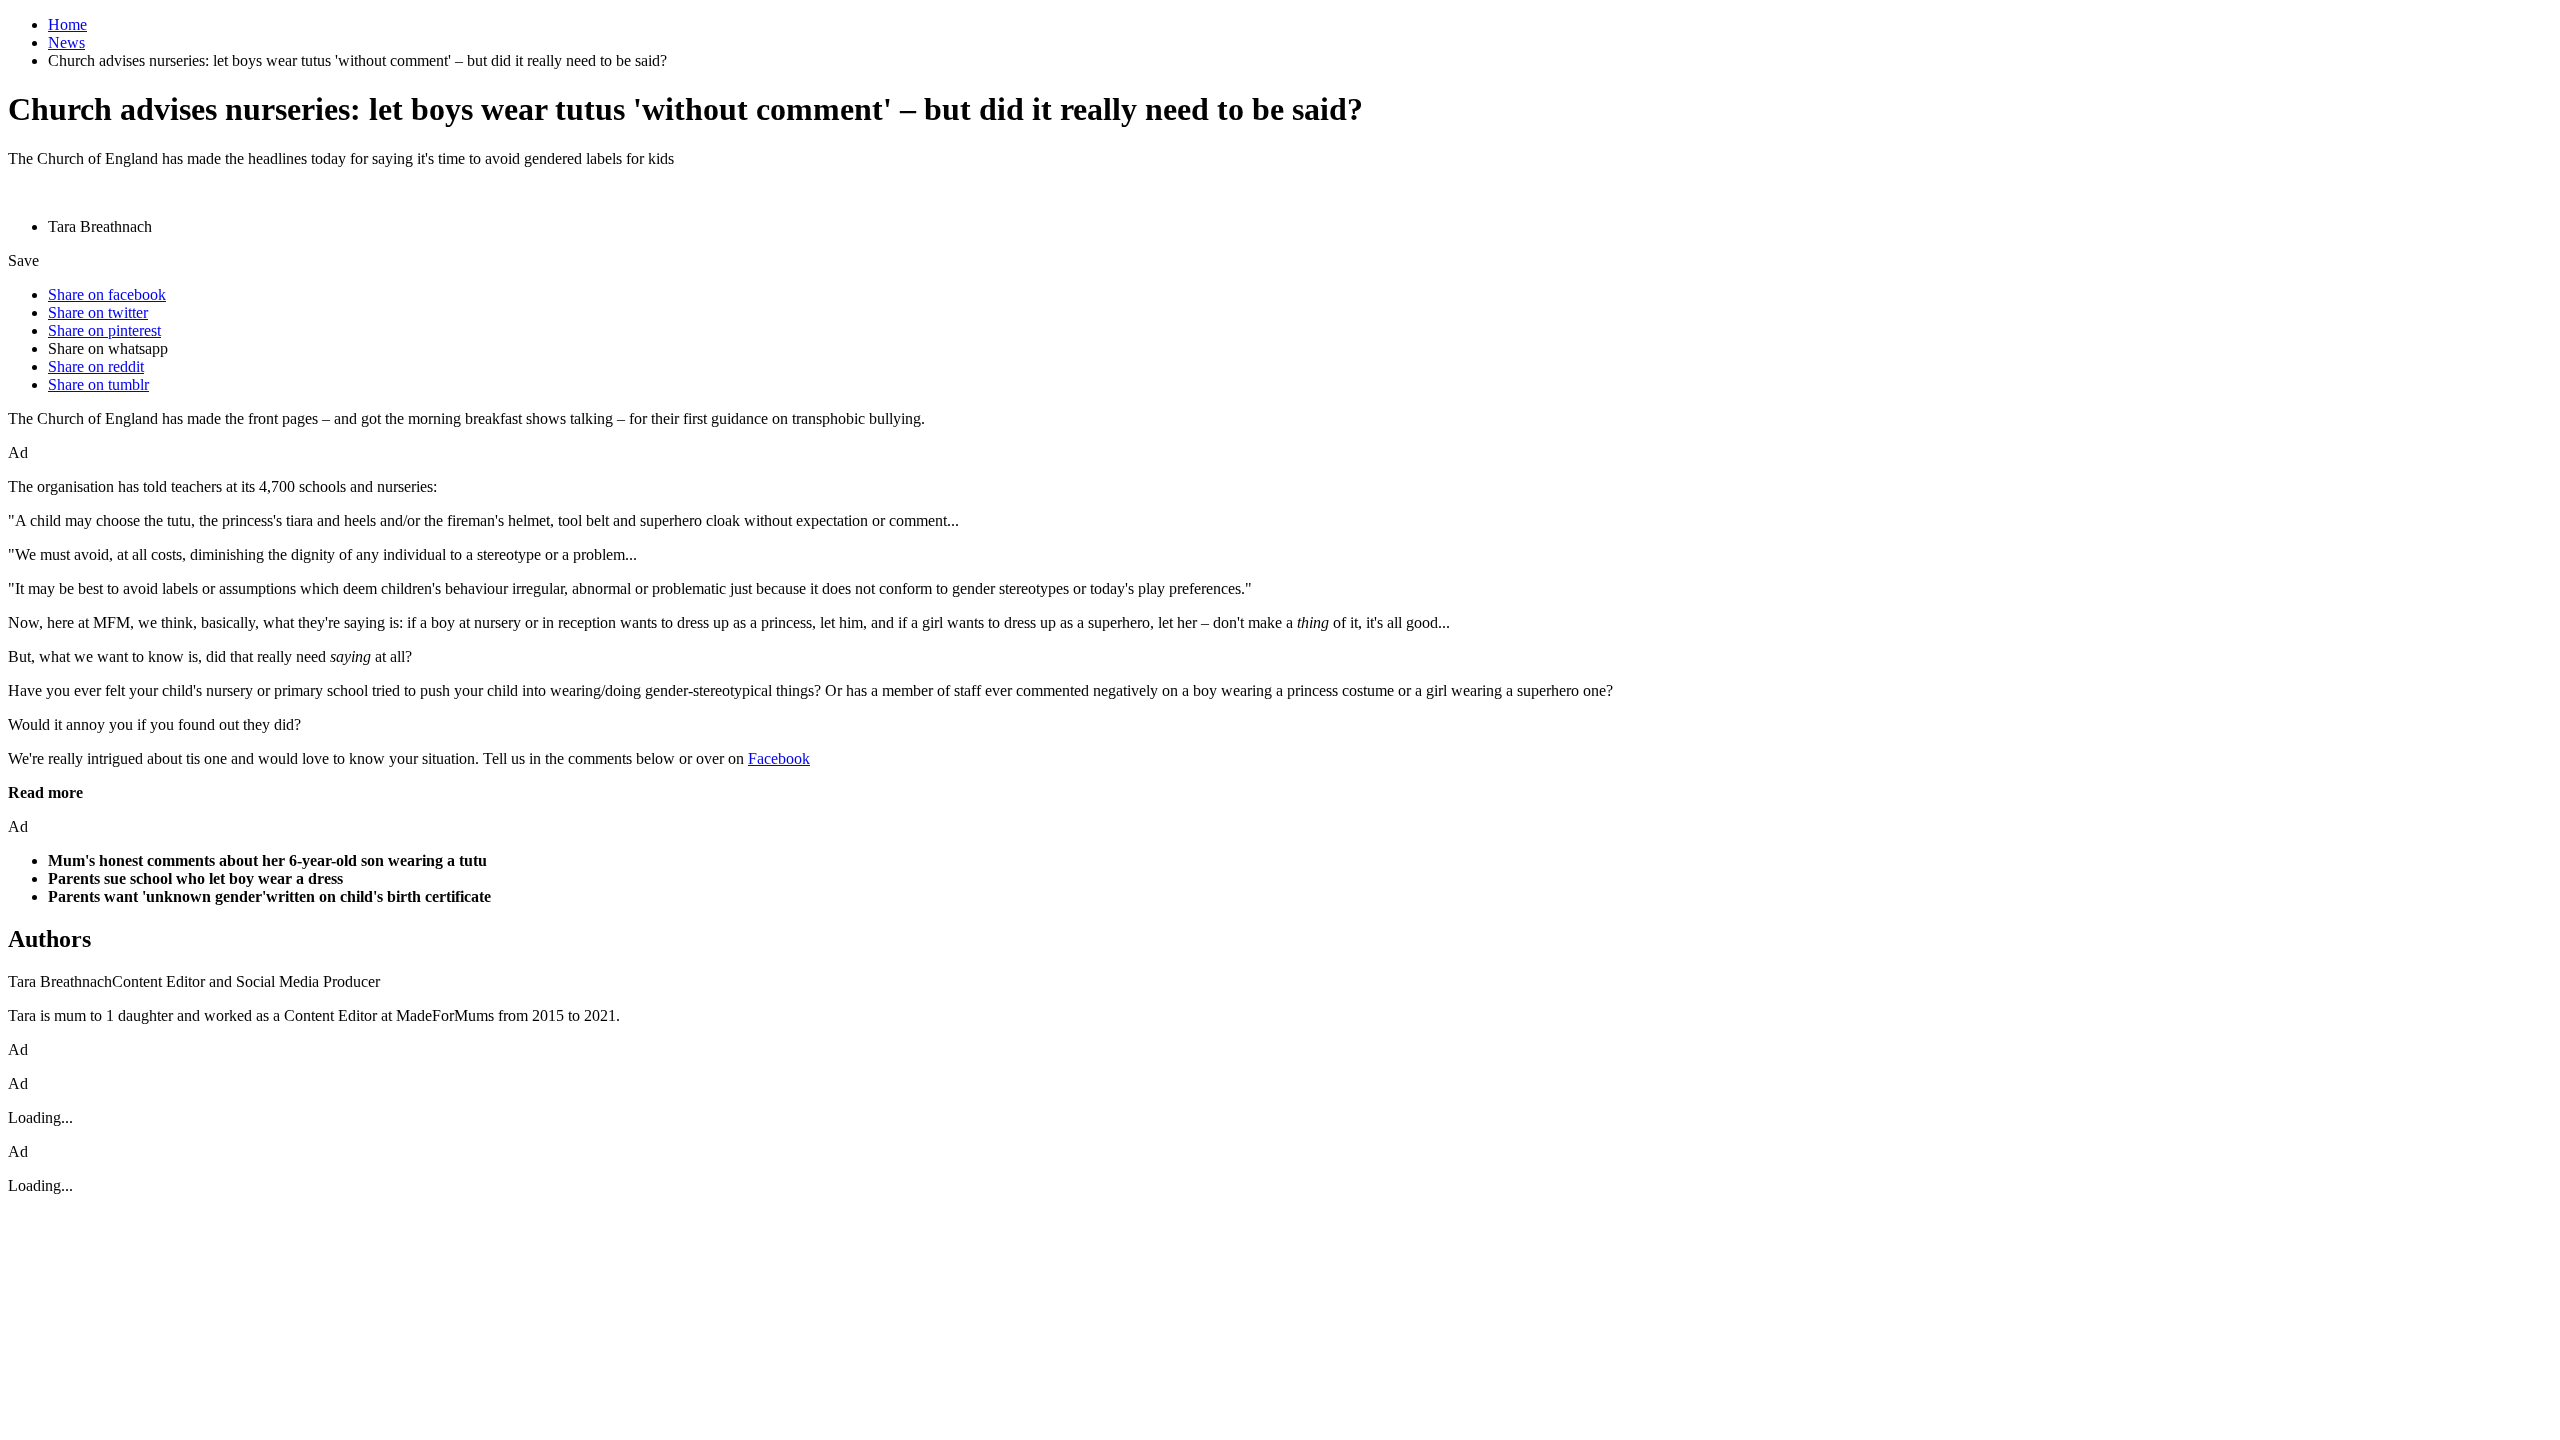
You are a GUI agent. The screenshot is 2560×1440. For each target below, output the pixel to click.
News (66, 42)
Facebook (779, 758)
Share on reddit (96, 366)
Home (67, 24)
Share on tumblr (98, 384)
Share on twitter (98, 312)
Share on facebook (107, 294)
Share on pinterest (104, 330)
